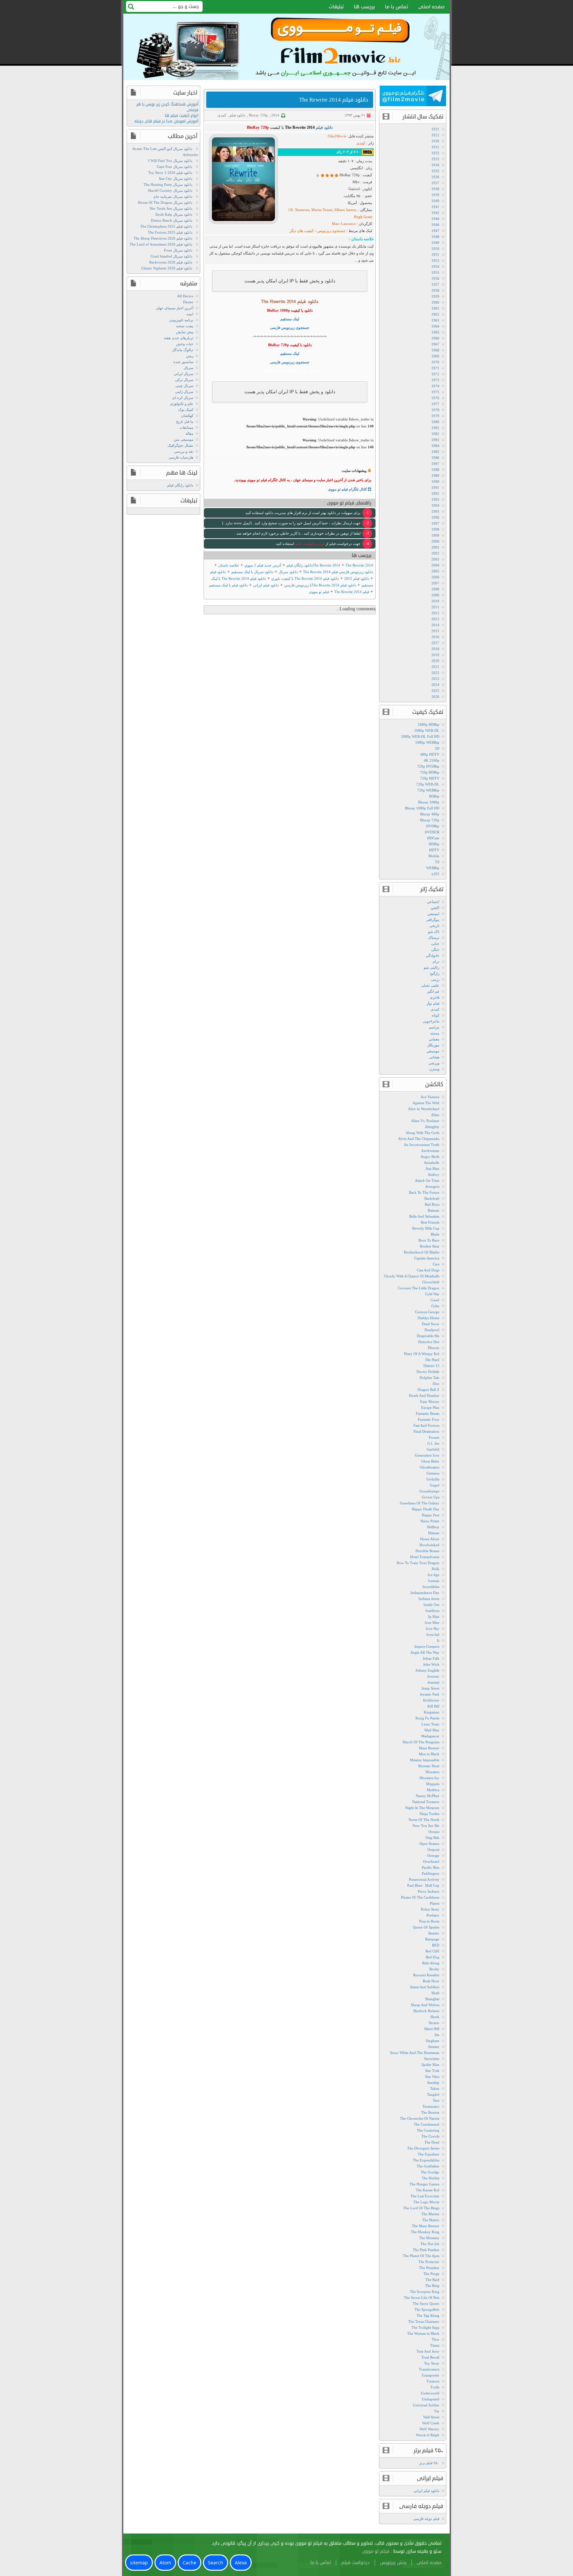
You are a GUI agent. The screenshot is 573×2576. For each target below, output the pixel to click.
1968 (435, 350)
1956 (435, 278)
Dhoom (434, 1348)
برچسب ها (364, 7)
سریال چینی (184, 386)
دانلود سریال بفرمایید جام (173, 196)
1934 (435, 165)
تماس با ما (397, 7)
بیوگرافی (433, 920)
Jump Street (430, 1688)
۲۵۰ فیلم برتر (429, 2463)
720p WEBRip (428, 790)
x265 (435, 874)
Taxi (436, 2100)
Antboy (434, 1174)
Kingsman (432, 1712)
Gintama (433, 1473)
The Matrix (431, 2220)
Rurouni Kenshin (426, 1975)
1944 (435, 219)
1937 (435, 183)
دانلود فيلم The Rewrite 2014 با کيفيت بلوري (305, 578)
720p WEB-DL (428, 784)
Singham (433, 2041)
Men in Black (429, 1754)
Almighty (432, 1127)
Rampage (432, 1939)
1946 (435, 225)
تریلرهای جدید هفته (179, 338)
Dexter (188, 302)
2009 (435, 595)
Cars (436, 1264)
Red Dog (433, 1957)
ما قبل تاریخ (185, 421)
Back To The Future (424, 1192)
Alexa (241, 2563)
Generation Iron (427, 1455)
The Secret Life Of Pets (422, 2298)
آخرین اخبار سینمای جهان (175, 308)
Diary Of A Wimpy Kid (422, 1354)
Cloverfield (431, 1282)
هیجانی (434, 1057)
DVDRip (433, 826)
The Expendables (426, 2160)
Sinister (434, 2047)
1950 (435, 249)
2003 (435, 559)
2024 (435, 685)
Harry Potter (430, 1521)
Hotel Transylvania (425, 1557)
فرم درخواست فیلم (309, 544)
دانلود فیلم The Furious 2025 (170, 232)
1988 (435, 470)
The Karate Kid (428, 2190)
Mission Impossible (425, 1760)
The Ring (432, 2286)
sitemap (139, 2563)
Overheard (431, 1861)
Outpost (433, 1850)
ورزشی (434, 1063)
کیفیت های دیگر (302, 231)
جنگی (435, 949)
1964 (435, 326)
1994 (435, 505)
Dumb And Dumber (424, 1396)
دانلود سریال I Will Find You (170, 161)
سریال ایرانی (184, 374)
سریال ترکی (184, 380)
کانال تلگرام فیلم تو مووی (348, 489)
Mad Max (432, 1730)
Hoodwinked (429, 1545)
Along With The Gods (422, 1133)
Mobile (434, 856)
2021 (435, 667)
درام (436, 961)
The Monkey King (425, 2232)
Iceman (434, 1581)
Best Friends (430, 1222)
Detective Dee (429, 1342)
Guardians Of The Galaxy (420, 1503)
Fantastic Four (429, 1419)
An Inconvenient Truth (422, 1145)
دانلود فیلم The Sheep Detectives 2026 (163, 238)
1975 (435, 392)
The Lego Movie (426, 2202)
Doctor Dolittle (428, 1372)
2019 (435, 655)
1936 (435, 177)
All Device (185, 296)
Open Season (429, 1844)
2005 (435, 571)
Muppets (433, 1784)
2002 (435, 553)
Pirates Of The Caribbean (420, 1897)
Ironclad (433, 1634)
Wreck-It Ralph (428, 2435)
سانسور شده (183, 362)
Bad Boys (432, 1204)
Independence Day (425, 1593)
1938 (435, 189)
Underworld (430, 2393)
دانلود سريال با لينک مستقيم (252, 572)
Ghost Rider (430, 1461)
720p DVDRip (428, 766)
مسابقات (187, 427)
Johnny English (427, 1670)
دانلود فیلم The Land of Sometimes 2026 (161, 244)
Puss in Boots (429, 1921)
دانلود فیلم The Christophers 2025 (166, 226)
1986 (435, 458)
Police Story (430, 1909)
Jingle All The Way (425, 1652)
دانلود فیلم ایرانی (426, 2491)
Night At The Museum (422, 1808)
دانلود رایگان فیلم (180, 485)
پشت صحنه (185, 326)
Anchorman (430, 1151)
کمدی (222, 115)
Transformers (429, 2369)
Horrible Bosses (427, 1551)
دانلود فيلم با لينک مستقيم (228, 585)
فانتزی (435, 997)
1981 (435, 428)
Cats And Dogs (428, 1270)
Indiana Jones (429, 1599)
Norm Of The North (424, 1820)
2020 (435, 661)
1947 (435, 231)
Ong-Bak (432, 1838)
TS (437, 862)
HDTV (434, 850)
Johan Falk (431, 1658)
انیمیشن (433, 914)
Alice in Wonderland (424, 1109)
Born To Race (429, 1240)
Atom (165, 2563)
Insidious (432, 1611)
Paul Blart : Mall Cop (423, 1885)
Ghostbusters (430, 1467)
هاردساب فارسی (181, 457)
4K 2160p (432, 760)
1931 (435, 147)
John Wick (431, 1664)
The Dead (432, 2142)
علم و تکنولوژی (182, 404)
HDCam (433, 838)
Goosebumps (429, 1491)
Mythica (433, 1790)
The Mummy (429, 2238)
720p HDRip (430, 772)
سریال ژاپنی (184, 392)
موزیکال (433, 1045)
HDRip (434, 844)
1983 (435, 440)
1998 (435, 529)
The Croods (430, 2136)
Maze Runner (429, 1748)
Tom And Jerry (428, 2351)
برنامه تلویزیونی (181, 320)
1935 (435, 171)
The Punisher (429, 2268)
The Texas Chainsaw (424, 2321)
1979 (435, 416)
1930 (435, 141)
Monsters (432, 1772)
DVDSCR (432, 832)
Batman (434, 1210)
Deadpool (432, 1330)
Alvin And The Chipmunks (419, 1139)
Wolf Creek (431, 2423)
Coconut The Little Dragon (419, 1288)
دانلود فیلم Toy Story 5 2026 (170, 173)
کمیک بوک (186, 410)
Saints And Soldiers (425, 1987)
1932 (435, 153)
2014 (275, 115)
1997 (435, 523)
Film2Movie (337, 136)
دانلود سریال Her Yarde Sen (171, 208)
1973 (435, 380)
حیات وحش (185, 344)
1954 (435, 266)
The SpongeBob (427, 2310)
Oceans (434, 1832)
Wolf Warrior (429, 2429)
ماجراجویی (431, 1021)
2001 (435, 547)
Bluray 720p (258, 115)
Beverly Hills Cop (426, 1228)
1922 (435, 135)
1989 (435, 476)
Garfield (433, 1449)
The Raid (432, 2280)
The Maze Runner (426, 2226)
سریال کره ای (183, 398)
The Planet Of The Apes (421, 2256)
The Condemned (427, 2124)
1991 (435, 488)
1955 (435, 272)
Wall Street (431, 2417)
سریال (189, 368)
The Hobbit (431, 2178)
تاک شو (434, 932)
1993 (435, 499)
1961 (435, 308)
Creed (435, 1300)
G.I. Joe (433, 1443)
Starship (433, 2083)
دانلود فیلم (237, 115)
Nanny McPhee (428, 1796)
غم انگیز (433, 991)
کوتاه (436, 1015)
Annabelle (432, 1163)
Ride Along (431, 1963)
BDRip (434, 796)
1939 (435, 195)
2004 (435, 565)
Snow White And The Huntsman (415, 2053)
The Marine (430, 2214)
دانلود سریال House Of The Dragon (165, 202)
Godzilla (433, 1479)
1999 (435, 535)
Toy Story (432, 2363)
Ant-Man (432, 1169)
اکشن (435, 908)
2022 (435, 673)
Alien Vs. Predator (425, 1121)
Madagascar (430, 1736)
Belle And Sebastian (424, 1216)
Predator (433, 1915)
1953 (435, 261)
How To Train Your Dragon (418, 1563)
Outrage (433, 1856)
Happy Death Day (426, 1509)
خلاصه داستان (229, 565)
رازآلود (434, 973)
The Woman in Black (423, 2333)
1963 (435, 320)
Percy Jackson (429, 1891)
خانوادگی (433, 955)
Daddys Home (428, 1318)
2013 (435, 619)
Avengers (432, 1186)
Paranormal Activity (424, 1879)
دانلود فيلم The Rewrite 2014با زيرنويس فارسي (320, 585)
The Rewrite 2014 (326, 565)
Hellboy (433, 1527)
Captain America (427, 1258)
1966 (435, 338)
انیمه (190, 314)
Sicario (434, 2023)
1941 (435, 207)
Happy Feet (431, 1515)
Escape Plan (430, 1407)
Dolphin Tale (429, 1378)
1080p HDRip (429, 724)
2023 (435, 679)
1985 (435, 452)
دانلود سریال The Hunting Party (168, 185)
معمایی (434, 1039)
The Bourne (430, 2112)
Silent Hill (432, 2029)
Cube (435, 1306)
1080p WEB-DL (427, 730)
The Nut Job (430, 2244)
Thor (436, 2339)
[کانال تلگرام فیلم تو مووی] (413, 97)
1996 (435, 517)
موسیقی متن (184, 439)
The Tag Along (428, 2315)
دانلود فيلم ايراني (266, 585)
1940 (435, 201)
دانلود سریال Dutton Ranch (172, 220)
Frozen (434, 1437)
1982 (435, 434)
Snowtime (432, 2059)
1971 (435, 368)
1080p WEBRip (427, 742)
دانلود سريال (288, 572)
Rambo (434, 1933)
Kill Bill (433, 1706)
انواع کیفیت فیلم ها (182, 116)
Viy (437, 2411)
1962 (435, 314)
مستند (435, 1033)
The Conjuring (428, 2130)
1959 (435, 296)
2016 (435, 637)
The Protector (429, 2262)
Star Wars (432, 2077)
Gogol (435, 1485)
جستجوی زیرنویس (331, 231)
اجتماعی (433, 902)
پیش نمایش (185, 332)
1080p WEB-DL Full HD (420, 736)
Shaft (435, 1993)
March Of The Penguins (421, 1742)
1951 (435, 255)
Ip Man (434, 1617)
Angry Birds (430, 1157)
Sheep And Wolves (425, 2005)
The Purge (431, 2274)
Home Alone (430, 1539)
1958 (435, 290)
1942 (435, 213)
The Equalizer (429, 2154)
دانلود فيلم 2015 (357, 578)
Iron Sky (433, 1629)
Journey (433, 1676)
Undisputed (431, 2399)
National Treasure (426, 1802)
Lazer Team (430, 1724)
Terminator (431, 2106)
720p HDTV (430, 778)
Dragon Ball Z (428, 1390)
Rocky (434, 1969)
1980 (435, 422)
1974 (435, 386)
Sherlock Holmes (426, 2011)
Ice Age (434, 1575)
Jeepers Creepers (427, 1646)
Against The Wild (426, 1103)
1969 (435, 356)
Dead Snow (431, 1324)
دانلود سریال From (178, 250)
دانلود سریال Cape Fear (175, 167)
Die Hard (432, 1360)
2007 (435, 583)
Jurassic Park (430, 1694)
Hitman (434, 1533)
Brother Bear (430, 1246)
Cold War (432, 1294)
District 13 (431, 1366)
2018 (435, 649)
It (438, 1640)
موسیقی (433, 1051)
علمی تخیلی (430, 985)
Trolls (435, 2387)
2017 (435, 643)
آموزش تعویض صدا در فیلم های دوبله (166, 121)
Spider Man (430, 2065)
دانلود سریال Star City (176, 179)
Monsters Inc (429, 1778)
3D (437, 748)
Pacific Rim (431, 1867)
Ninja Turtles (429, 1814)
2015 (435, 631)
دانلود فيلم (218, 572)
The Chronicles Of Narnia (420, 2118)
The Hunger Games (424, 2184)
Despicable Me (428, 1336)
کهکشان (187, 416)
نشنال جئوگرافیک (180, 445)
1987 (435, 464)
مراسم (434, 1027)
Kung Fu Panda (427, 1718)
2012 (435, 613)
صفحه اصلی (431, 7)
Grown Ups (431, 1497)
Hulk (436, 1569)
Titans (435, 2345)
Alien (435, 1115)
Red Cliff (432, 1951)
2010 (435, 601)
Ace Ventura (430, 1097)
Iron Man (432, 1623)
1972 (435, 374)
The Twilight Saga (425, 2327)
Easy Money (430, 1402)
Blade (435, 1234)
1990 (435, 482)
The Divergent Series (423, 2148)
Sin (437, 2035)
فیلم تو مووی (319, 592)
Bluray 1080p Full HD (422, 808)
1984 (435, 446)
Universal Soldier (426, 2405)
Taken (435, 2088)
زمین (190, 356)
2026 (435, 697)
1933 (435, 159)
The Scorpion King (425, 2292)
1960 (435, 302)
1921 (435, 129)
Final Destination (426, 1431)
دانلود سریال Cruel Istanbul (171, 256)
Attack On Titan (427, 1180)
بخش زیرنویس (393, 2563)
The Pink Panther (426, 2250)
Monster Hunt (429, 1766)
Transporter (430, 2375)
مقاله (189, 433)
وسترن (434, 1069)
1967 (435, 344)
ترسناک (434, 938)
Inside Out (431, 1605)
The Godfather (428, 2166)
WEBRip (433, 868)
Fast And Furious (426, 1425)
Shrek (435, 2017)
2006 (435, 577)
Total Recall (430, 2357)
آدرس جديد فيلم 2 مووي (263, 565)
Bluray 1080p (429, 802)
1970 (435, 362)
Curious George (427, 1312)
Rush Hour (431, 1981)
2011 (435, 607)
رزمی (435, 979)
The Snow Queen (426, 2304)
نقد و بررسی (184, 451)
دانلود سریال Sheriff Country (170, 190)
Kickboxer (431, 1700)
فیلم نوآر (433, 1003)
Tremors (433, 2381)
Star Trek (432, 2071)
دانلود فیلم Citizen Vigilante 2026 (167, 268)
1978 (435, 410)
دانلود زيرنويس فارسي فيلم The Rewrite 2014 (338, 572)
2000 (435, 541)
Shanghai (432, 1999)
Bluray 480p (430, 814)
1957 (435, 284)
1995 (435, 511)
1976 (435, 398)
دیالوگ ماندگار (183, 350)
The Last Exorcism (425, 2196)
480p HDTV (430, 754)
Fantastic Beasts (428, 1413)
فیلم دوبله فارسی (426, 2519)
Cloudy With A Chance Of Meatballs (412, 1276)
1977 (435, 404)
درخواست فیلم (355, 2563)
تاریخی (434, 926)
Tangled (433, 2094)
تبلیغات (336, 7)
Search (216, 2563)
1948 (435, 237)
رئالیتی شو (432, 967)
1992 (435, 493)
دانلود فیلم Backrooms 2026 (171, 262)
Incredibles (431, 1587)
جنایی (435, 944)
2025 (435, 691)
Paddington (431, 1873)
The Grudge (430, 2172)
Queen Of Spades (426, 1927)
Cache (190, 2563)
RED (436, 1945)
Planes (435, 1903)
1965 (435, 332)
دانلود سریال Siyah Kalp (174, 214)
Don (436, 1384)
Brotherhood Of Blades (422, 1252)
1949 (435, 243)
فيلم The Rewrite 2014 (352, 592)
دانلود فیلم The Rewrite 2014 (334, 100)
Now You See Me (426, 1826)
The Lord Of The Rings (421, 2208)
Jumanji (433, 1682)
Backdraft (432, 1198)
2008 (435, 589)
